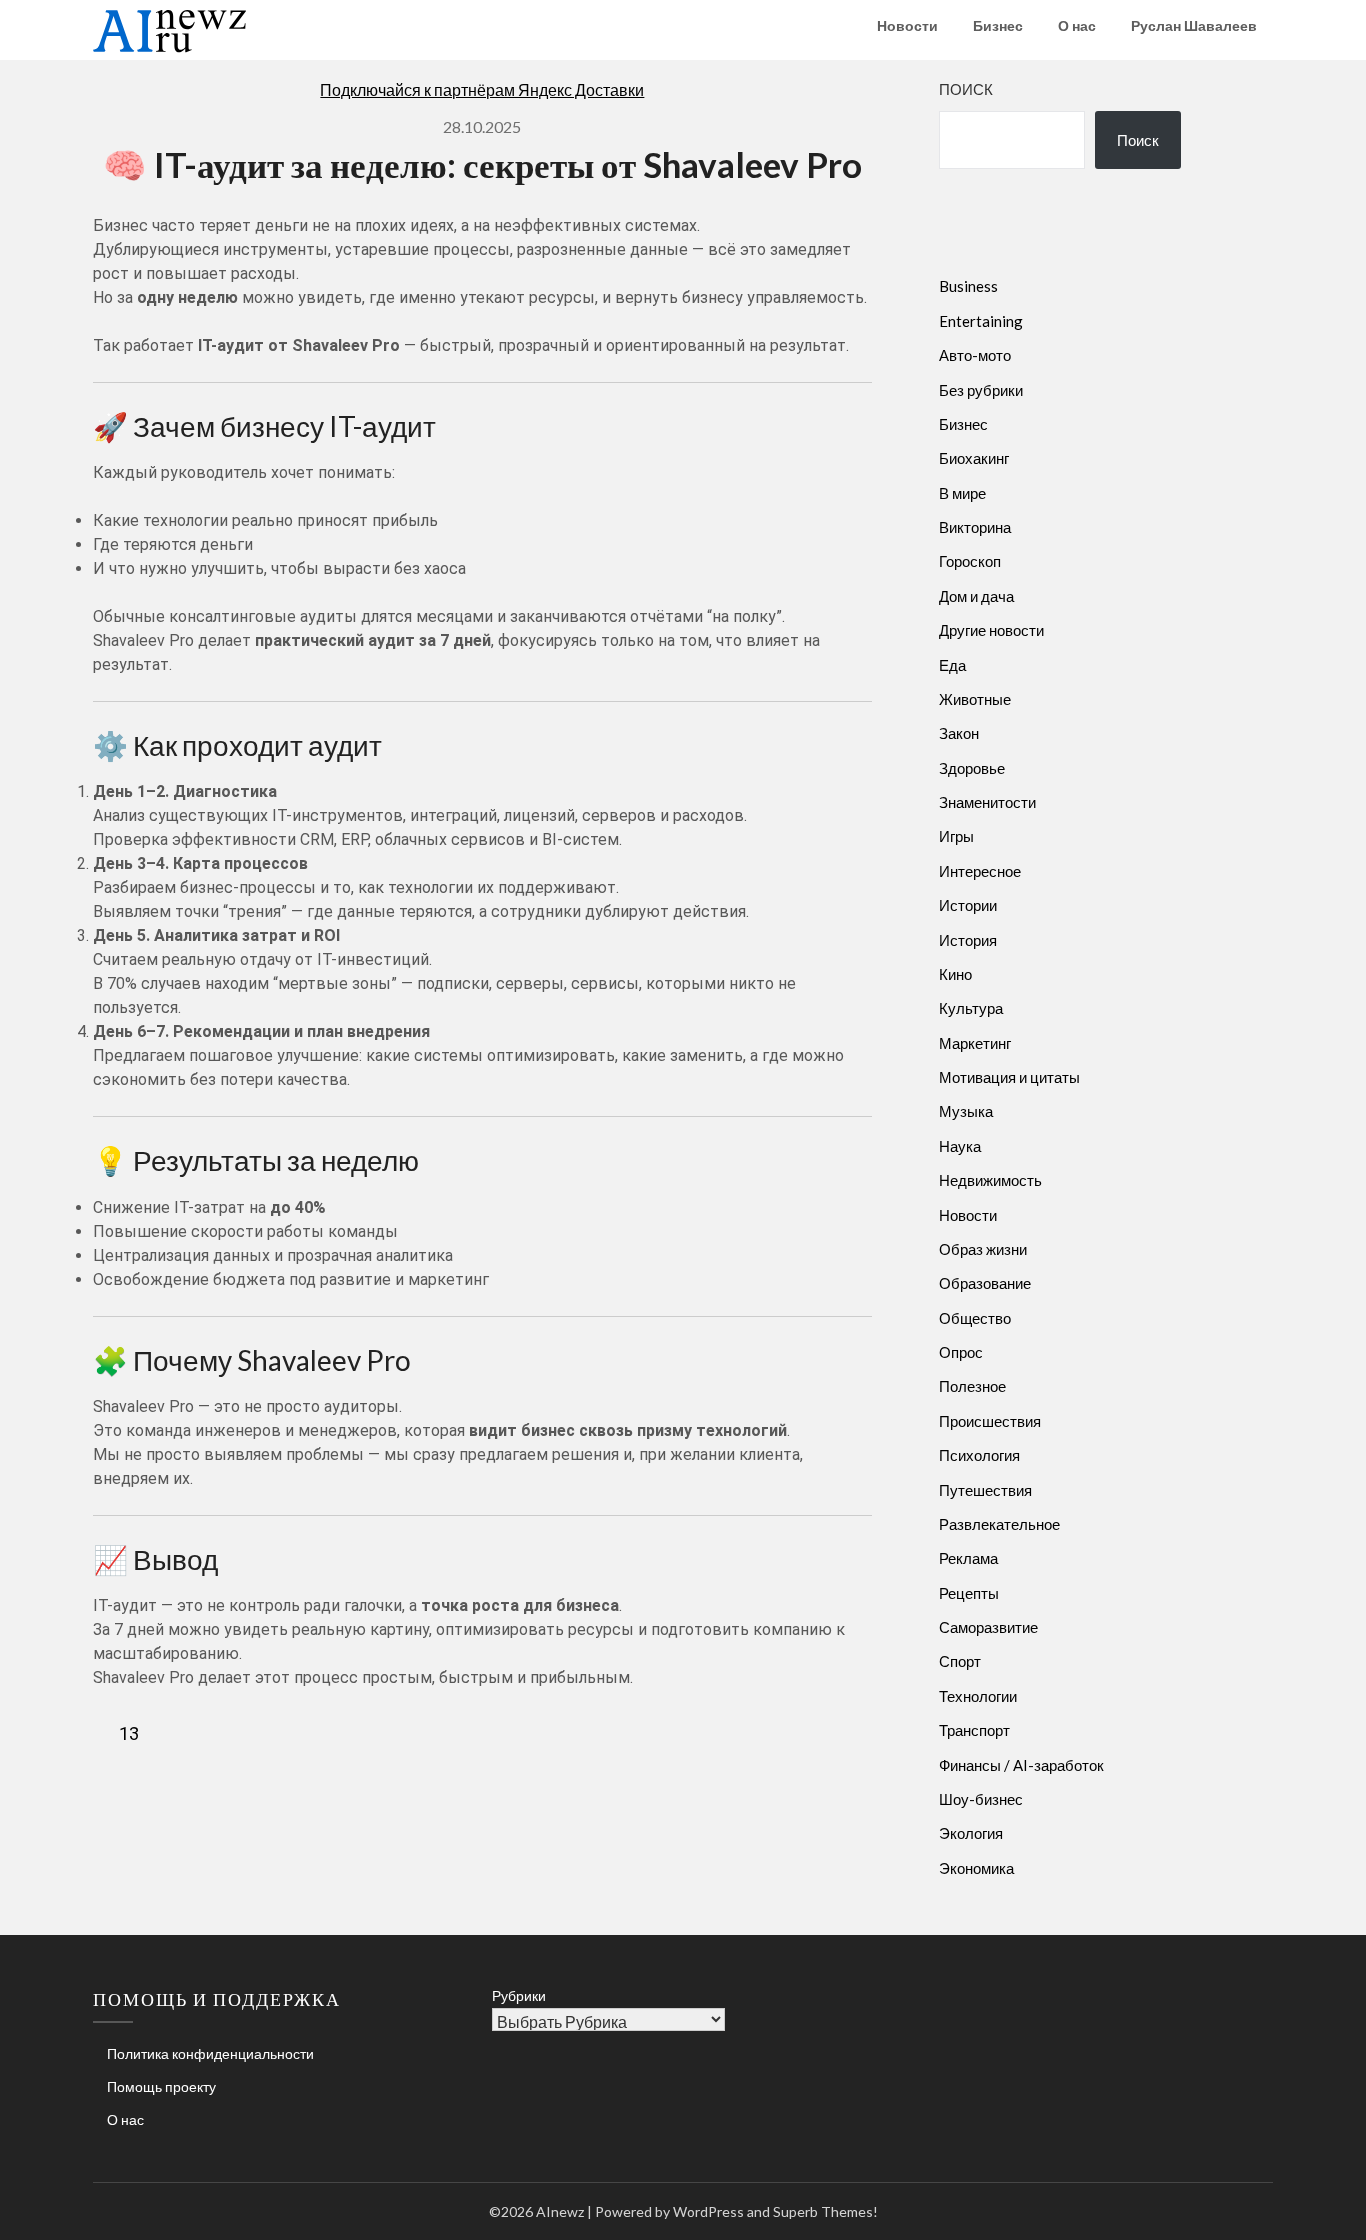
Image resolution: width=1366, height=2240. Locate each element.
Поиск (966, 89)
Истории (968, 905)
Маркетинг (975, 1043)
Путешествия (985, 1490)
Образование (985, 1283)
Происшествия (990, 1421)
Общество (975, 1318)
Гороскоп (970, 561)
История (968, 940)
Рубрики (519, 1995)
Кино (955, 974)
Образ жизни (983, 1249)
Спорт (960, 1661)
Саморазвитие (988, 1627)
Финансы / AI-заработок (1021, 1765)
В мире (962, 493)
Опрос (961, 1352)
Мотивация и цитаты (1009, 1077)
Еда (952, 665)
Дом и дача (976, 596)
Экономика (976, 1868)
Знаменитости (987, 802)
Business (968, 286)
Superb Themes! (825, 2211)
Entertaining (981, 321)
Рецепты (969, 1593)
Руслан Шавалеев (1194, 25)
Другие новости (991, 630)
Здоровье (972, 768)
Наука (960, 1146)
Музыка (966, 1111)
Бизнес (998, 25)
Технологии (978, 1696)
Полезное (972, 1386)
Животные (975, 699)
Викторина (975, 527)
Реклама (968, 1558)
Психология (979, 1455)
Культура (971, 1008)
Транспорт (974, 1730)
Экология (971, 1833)
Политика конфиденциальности (210, 2053)
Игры (956, 836)
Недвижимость (990, 1180)
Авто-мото (975, 355)
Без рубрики (981, 390)
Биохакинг (974, 458)
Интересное (980, 871)
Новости (907, 25)
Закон (959, 733)
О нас (1077, 25)
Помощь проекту (161, 2086)
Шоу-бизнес (981, 1799)
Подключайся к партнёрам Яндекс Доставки (482, 89)
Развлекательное (999, 1524)
